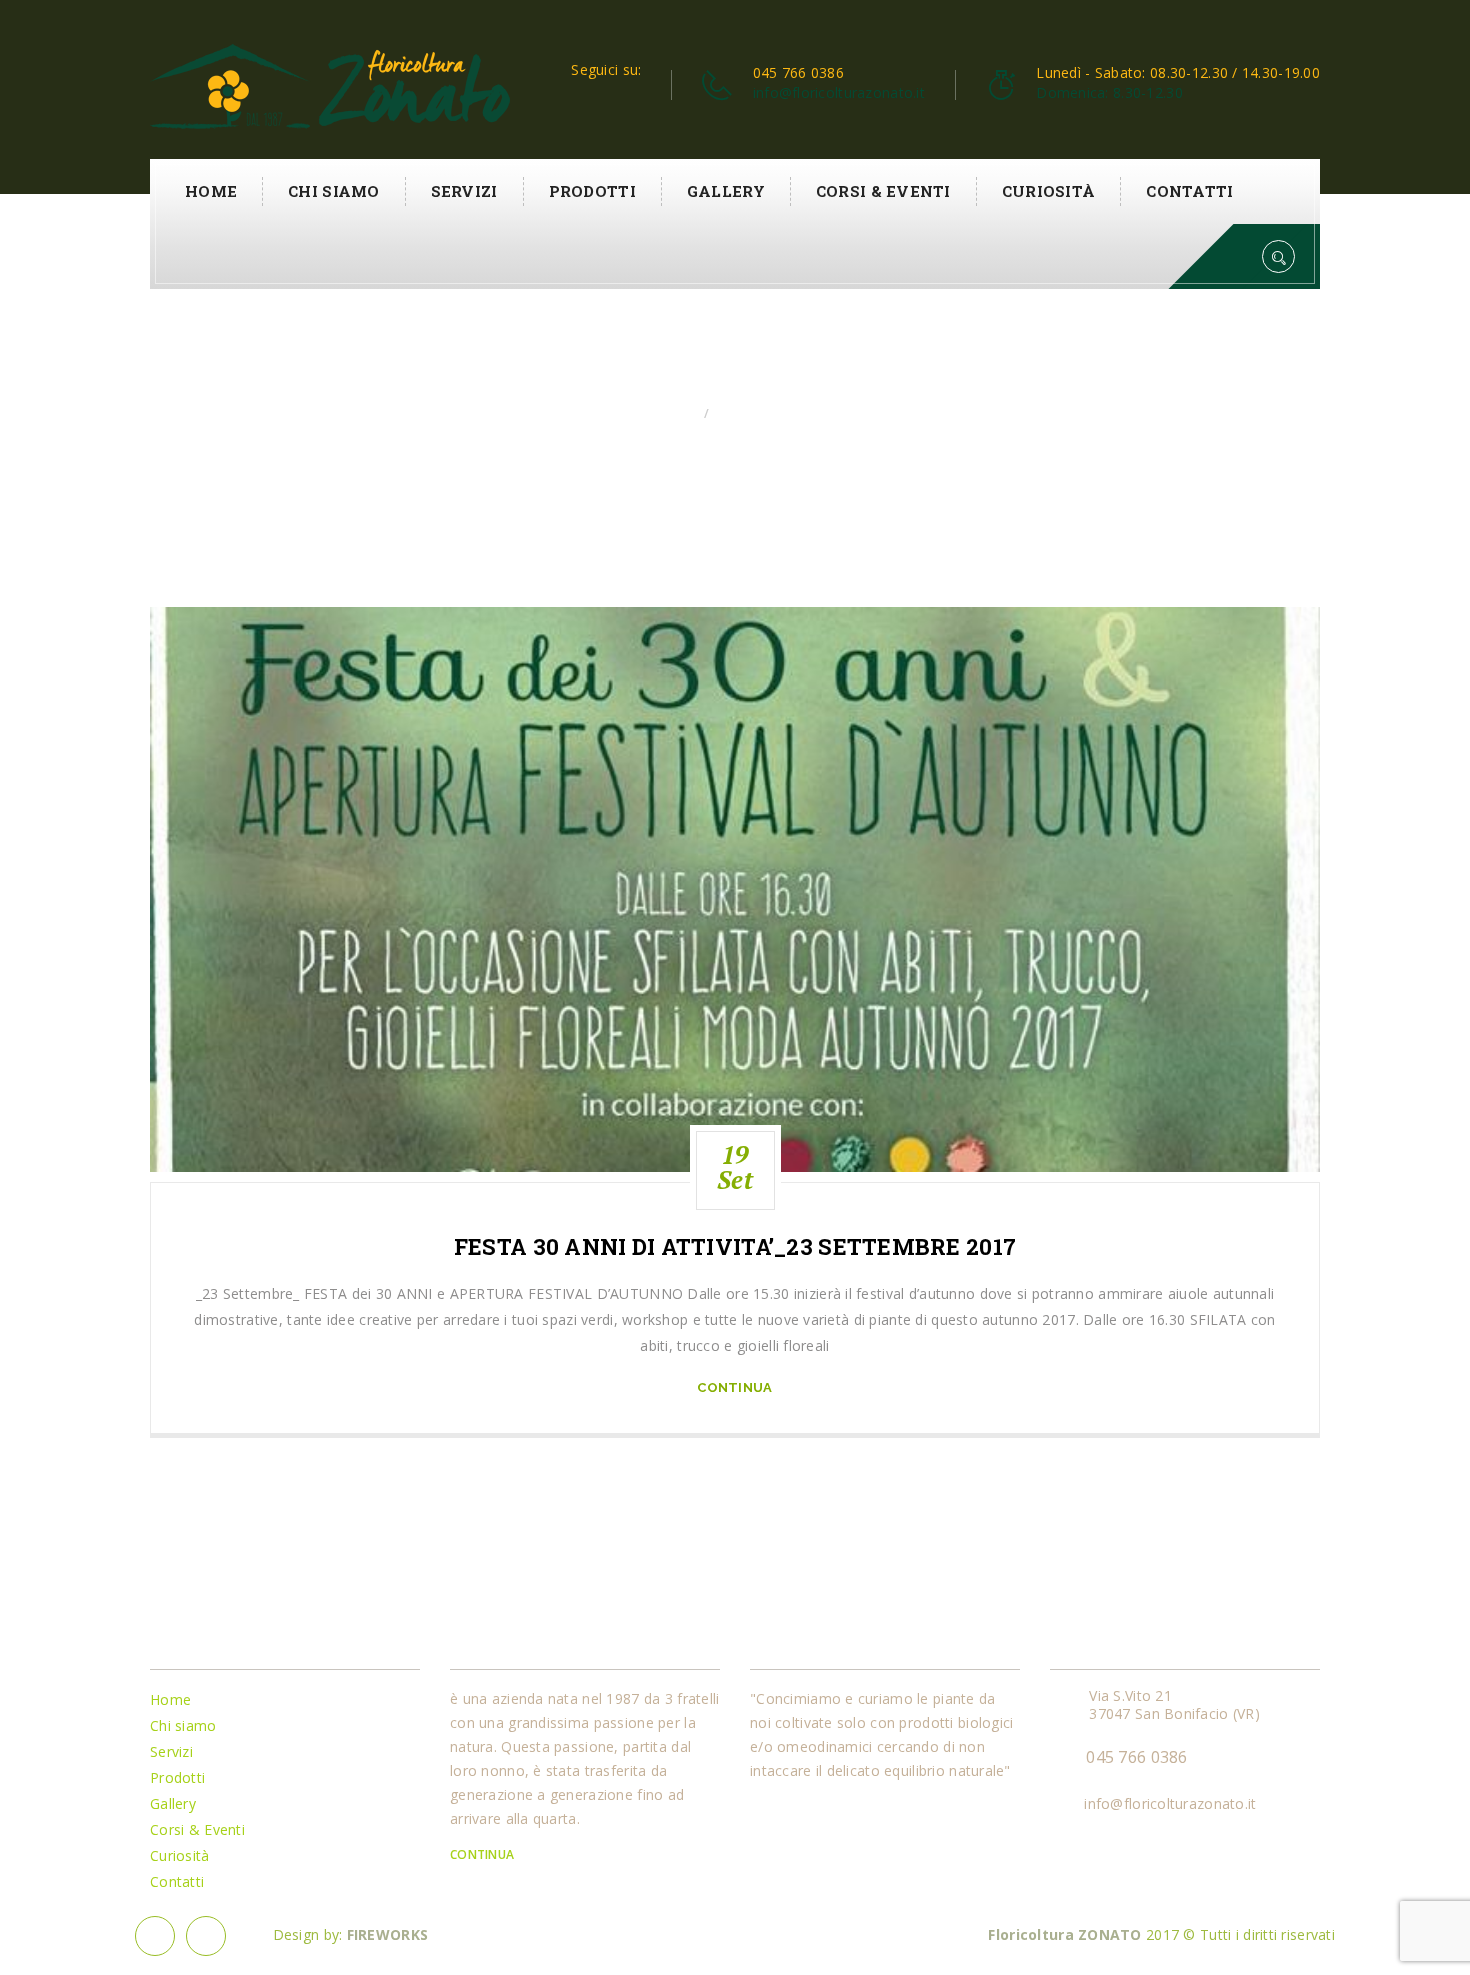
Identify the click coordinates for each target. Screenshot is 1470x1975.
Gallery (726, 191)
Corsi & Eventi (883, 191)
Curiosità (1049, 191)
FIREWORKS (388, 1934)
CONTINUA (484, 1854)
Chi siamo (334, 191)
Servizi (464, 191)
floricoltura (761, 413)
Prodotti (592, 191)
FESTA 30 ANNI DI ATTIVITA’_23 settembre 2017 (735, 1247)
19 (735, 1167)
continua (734, 1387)
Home (211, 191)
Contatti (1189, 191)
